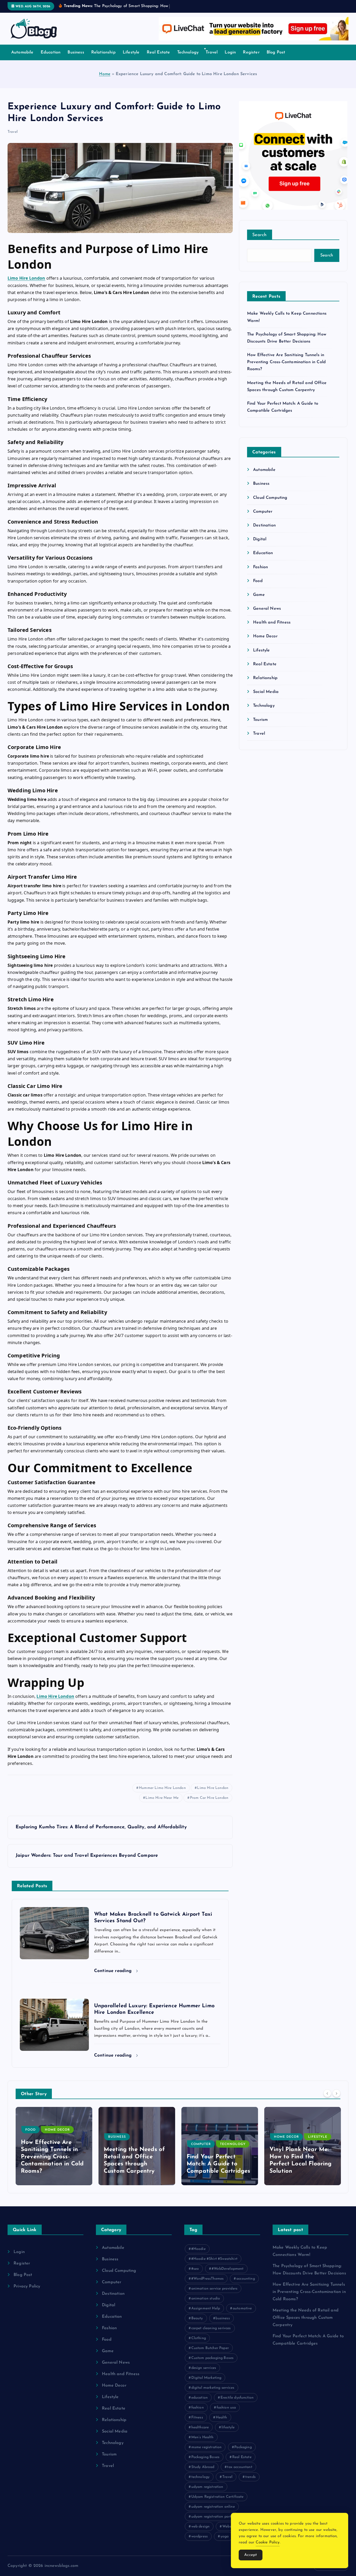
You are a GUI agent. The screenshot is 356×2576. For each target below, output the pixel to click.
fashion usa (226, 2408)
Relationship (103, 52)
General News (267, 609)
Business (76, 52)
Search (260, 235)
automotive (242, 2308)
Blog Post (276, 52)
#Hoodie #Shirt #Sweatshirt (214, 2259)
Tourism (260, 720)
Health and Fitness (272, 622)
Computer (263, 512)
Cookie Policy (268, 2542)
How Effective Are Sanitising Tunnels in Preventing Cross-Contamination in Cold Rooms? (286, 362)
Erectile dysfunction (237, 2398)
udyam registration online (213, 2507)
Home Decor (265, 636)
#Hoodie (198, 2249)
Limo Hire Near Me (162, 1798)
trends (250, 2477)
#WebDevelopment (228, 2269)
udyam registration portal (213, 2517)
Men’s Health (202, 2437)
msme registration (207, 2447)
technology (201, 2477)
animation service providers (214, 2289)
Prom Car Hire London (209, 1798)
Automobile (22, 52)
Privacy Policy (27, 2286)
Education (51, 52)
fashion (198, 2408)
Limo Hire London (213, 1788)
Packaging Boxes (205, 2457)
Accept (251, 2555)
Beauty (197, 2318)
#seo (195, 2269)
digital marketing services (213, 2388)
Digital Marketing (206, 2378)
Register (251, 52)
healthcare (200, 2427)
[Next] (336, 2093)
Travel (212, 52)
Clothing (199, 2338)
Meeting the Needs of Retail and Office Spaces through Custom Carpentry (306, 2318)
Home (105, 74)
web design (201, 2527)
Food (258, 581)
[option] (54, 2146)
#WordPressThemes (208, 2279)
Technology (188, 52)
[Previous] (327, 2093)
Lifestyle (131, 52)
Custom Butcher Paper (210, 2348)
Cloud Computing (270, 498)
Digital (260, 539)
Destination (264, 525)
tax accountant (240, 2467)
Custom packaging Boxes (213, 2358)
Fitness (197, 2418)
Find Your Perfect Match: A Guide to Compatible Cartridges (218, 2164)
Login (230, 52)
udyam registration (207, 2487)
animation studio (206, 2299)
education (200, 2398)
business (223, 2318)
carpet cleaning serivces (211, 2328)
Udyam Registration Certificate (217, 2497)
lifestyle (228, 2427)
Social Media (266, 692)
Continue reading (114, 1971)
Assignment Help (206, 2308)
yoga (225, 2536)
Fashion (260, 567)
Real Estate (158, 52)
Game (259, 595)
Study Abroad (203, 2467)
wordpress (200, 2536)
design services (204, 2368)
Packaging (243, 2447)
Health (222, 2418)
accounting (246, 2279)
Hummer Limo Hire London (162, 1788)
